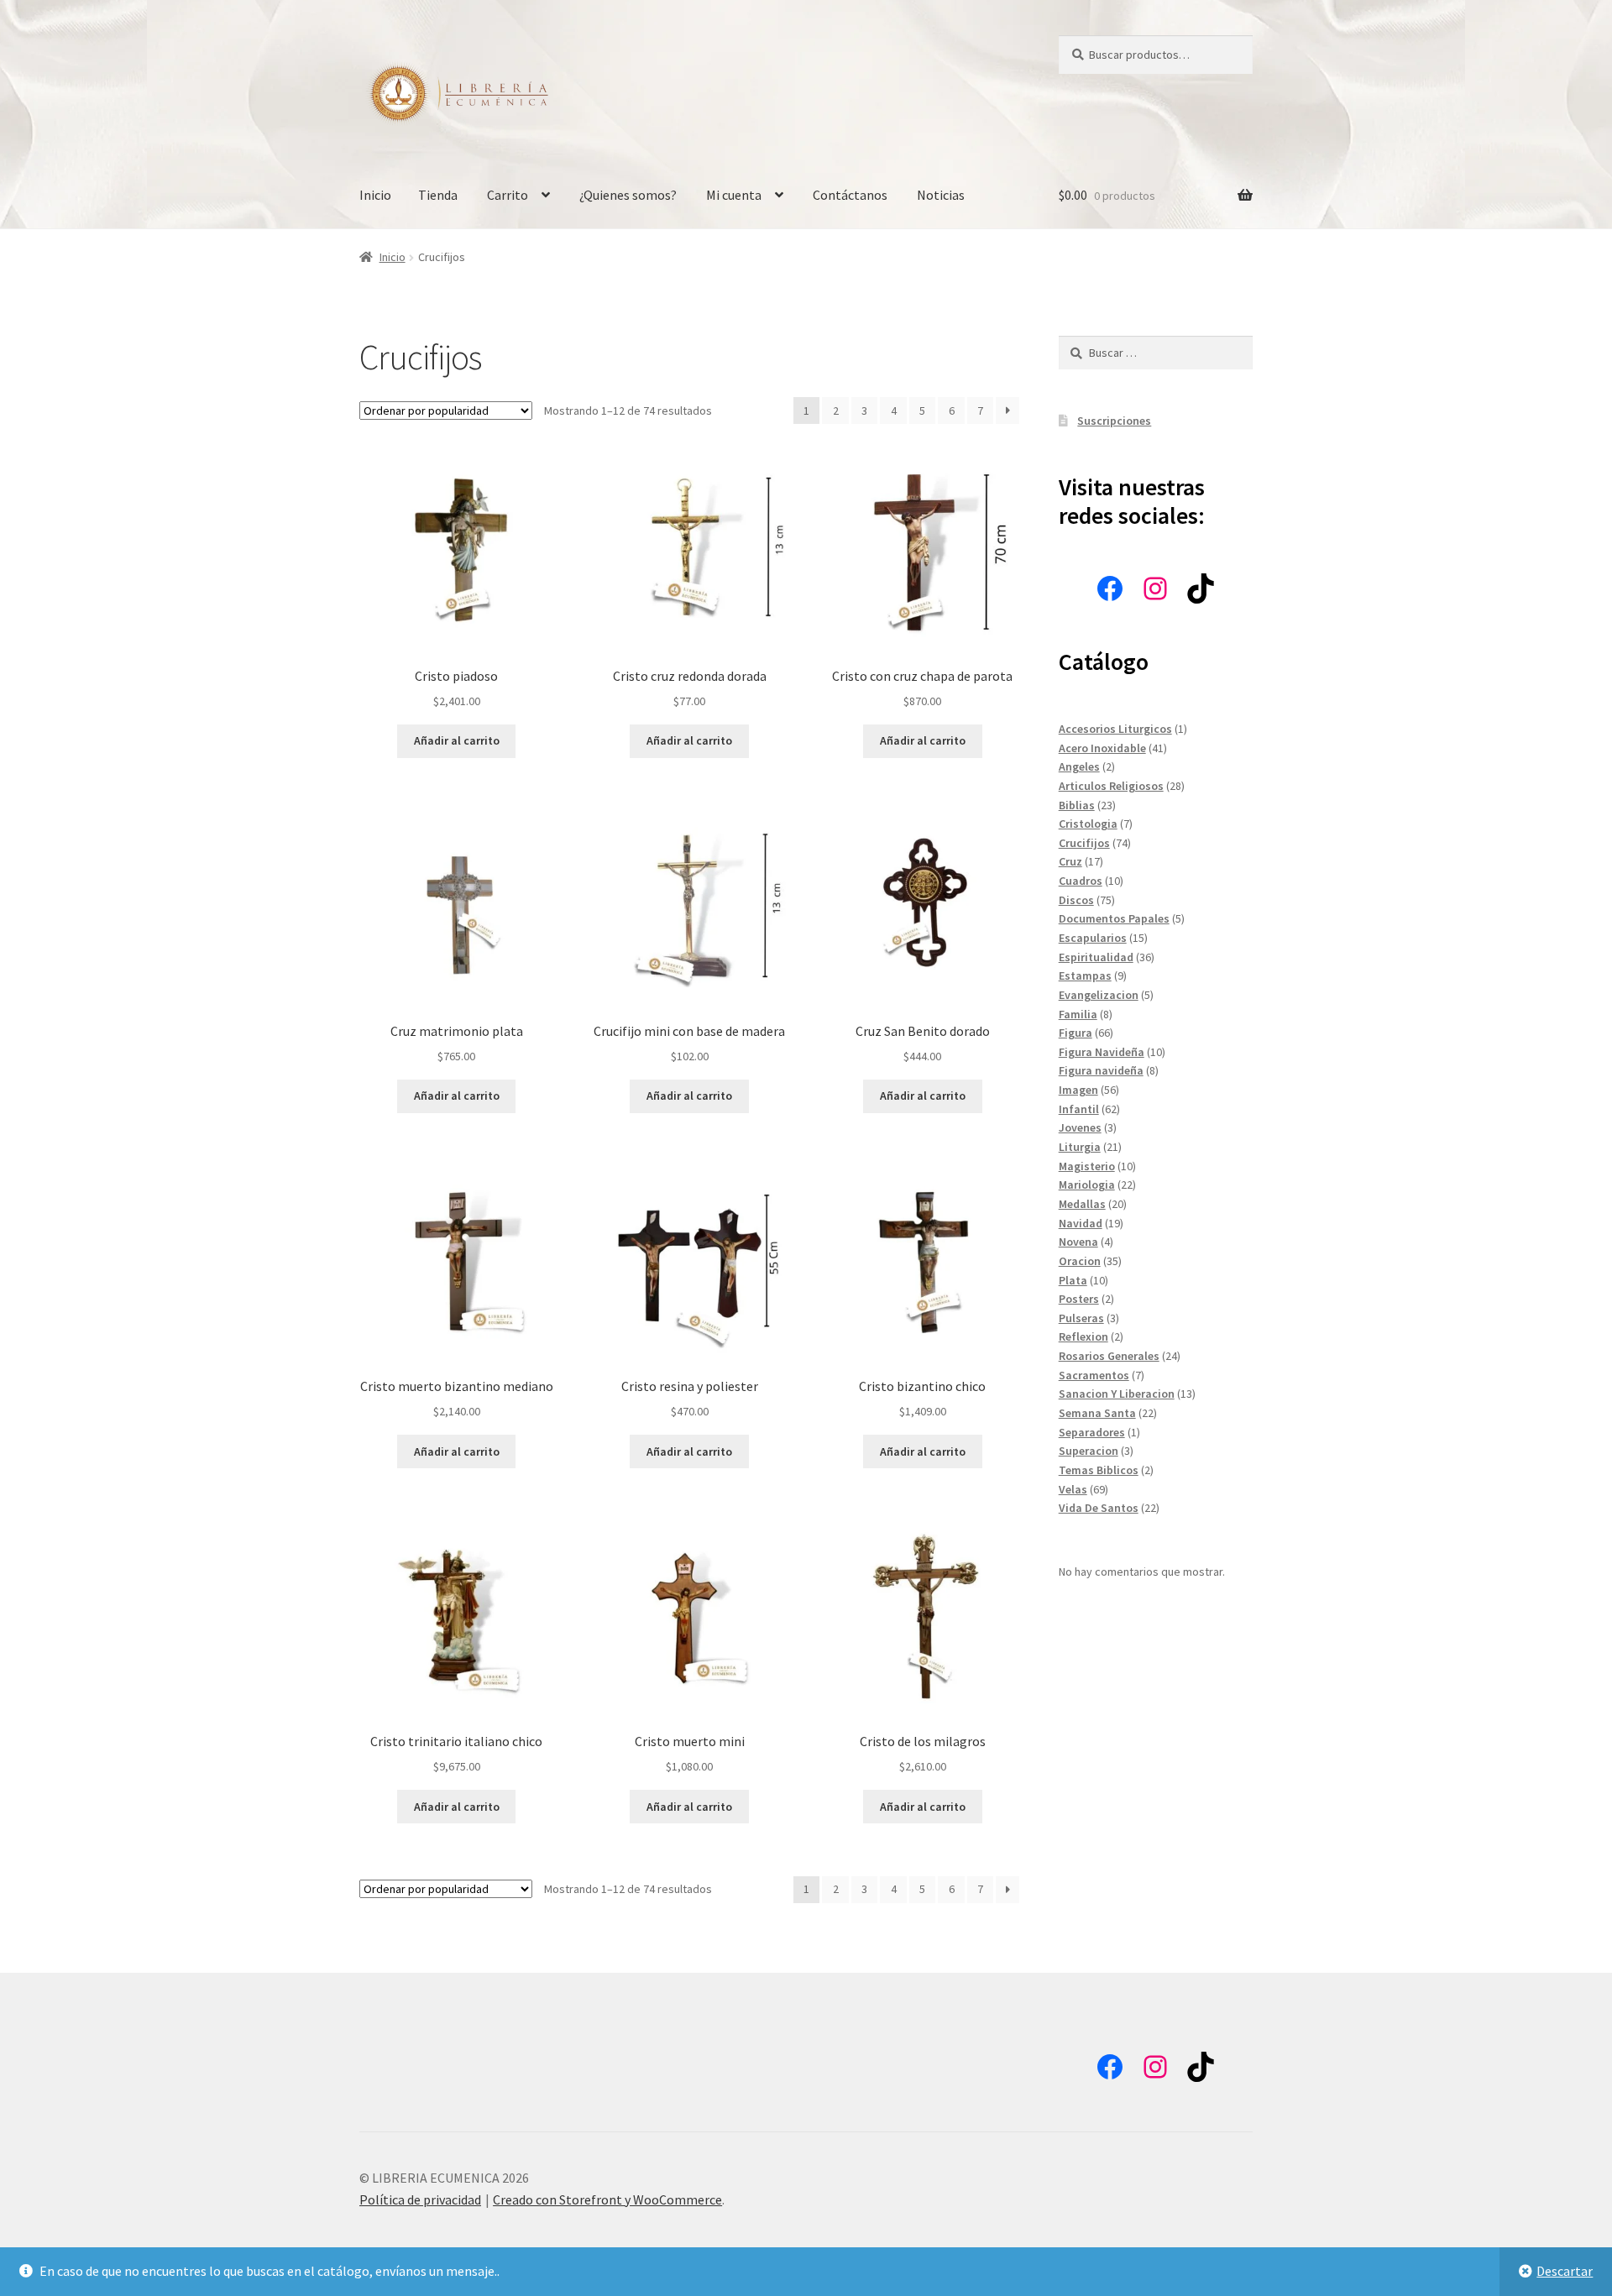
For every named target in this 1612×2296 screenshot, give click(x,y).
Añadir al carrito (457, 740)
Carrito (508, 195)
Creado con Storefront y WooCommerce (607, 2199)
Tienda (438, 195)
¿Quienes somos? (628, 195)
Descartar (1565, 2271)
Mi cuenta (734, 195)
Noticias (941, 195)
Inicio (375, 195)
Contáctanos (850, 195)
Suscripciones (1114, 421)
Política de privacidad (420, 2199)
